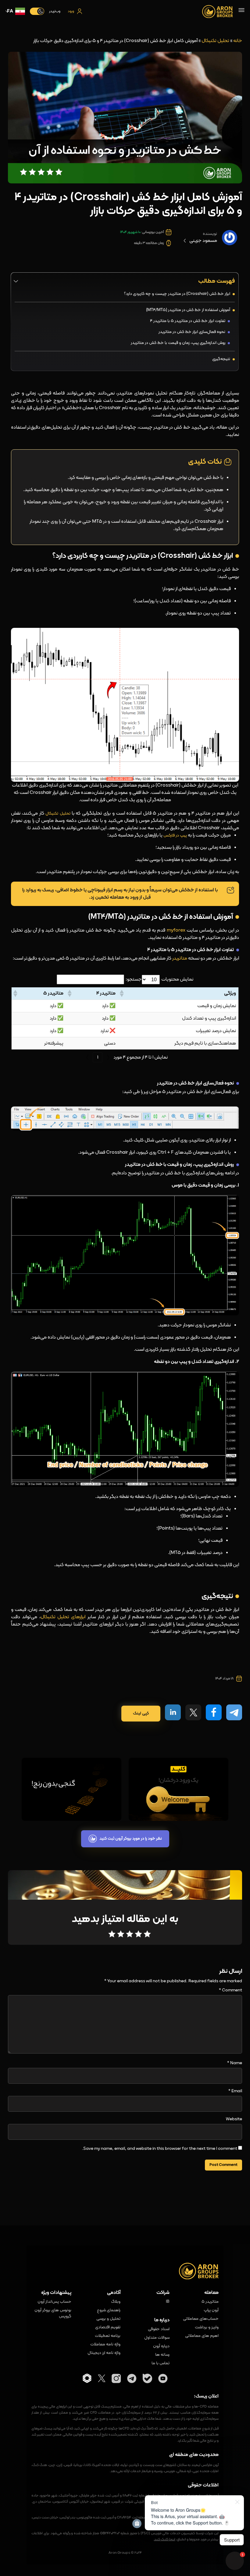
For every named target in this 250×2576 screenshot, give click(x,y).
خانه (238, 41)
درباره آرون (161, 2346)
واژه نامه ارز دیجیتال (104, 2353)
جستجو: (134, 979)
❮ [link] (108, 1057)
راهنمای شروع (109, 2310)
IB (168, 2302)
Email (235, 2091)
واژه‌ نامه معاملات (105, 2344)
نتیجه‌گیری (221, 359)
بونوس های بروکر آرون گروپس (53, 2313)
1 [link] (98, 1057)
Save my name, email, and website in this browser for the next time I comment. (160, 2149)
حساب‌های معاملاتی (201, 2319)
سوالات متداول (157, 2338)
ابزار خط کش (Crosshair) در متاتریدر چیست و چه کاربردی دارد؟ (177, 294)
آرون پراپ (211, 2310)
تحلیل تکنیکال (215, 41)
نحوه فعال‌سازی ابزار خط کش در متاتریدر (192, 332)
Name (235, 2063)
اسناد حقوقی (159, 2329)
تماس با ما (161, 2363)
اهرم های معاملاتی (202, 2336)
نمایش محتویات (177, 979)
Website (234, 2119)
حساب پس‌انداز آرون (54, 2302)
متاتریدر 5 (210, 2302)
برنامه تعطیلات (108, 2336)
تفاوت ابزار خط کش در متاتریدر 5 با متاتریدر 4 (187, 321)
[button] (122, 993)
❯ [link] (87, 1057)
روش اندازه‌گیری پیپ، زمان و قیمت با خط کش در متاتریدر (178, 343)
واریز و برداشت (207, 2327)
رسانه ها (162, 2355)
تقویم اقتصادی (108, 2327)
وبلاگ (116, 2302)
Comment (230, 1990)
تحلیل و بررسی (108, 2319)
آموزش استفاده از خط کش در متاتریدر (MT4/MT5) (188, 310)
